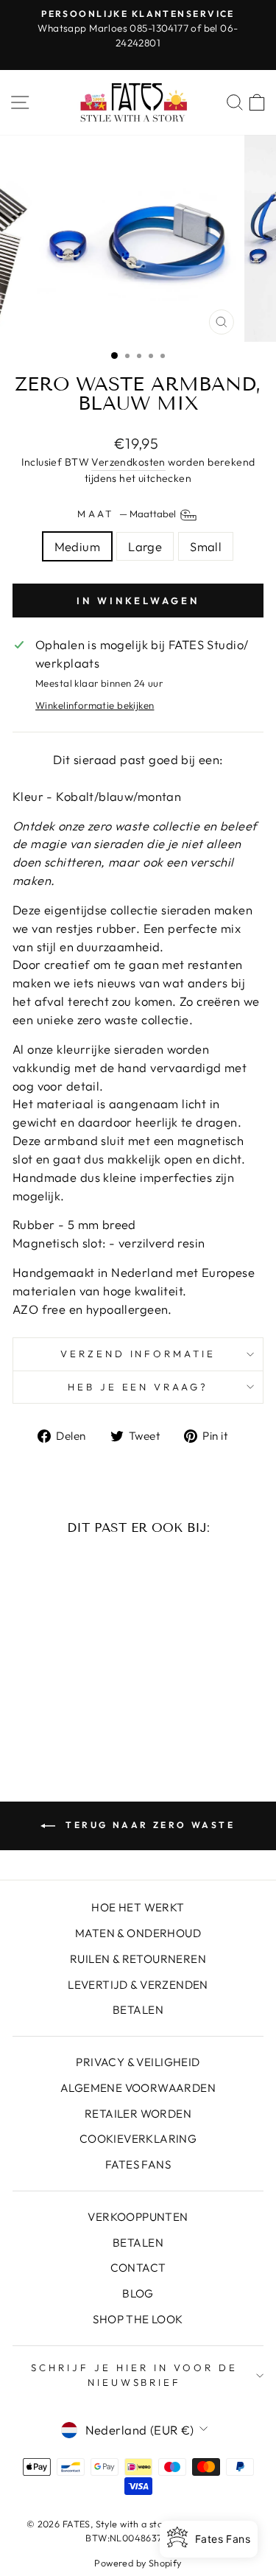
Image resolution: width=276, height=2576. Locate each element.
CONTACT (138, 2268)
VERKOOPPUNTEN (138, 2217)
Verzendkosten (128, 462)
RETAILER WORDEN (138, 2114)
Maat (128, 514)
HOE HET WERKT (138, 1907)
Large (145, 546)
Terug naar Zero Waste (148, 1825)
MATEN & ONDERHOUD (138, 1933)
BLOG (138, 2293)
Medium (77, 546)
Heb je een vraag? (138, 1387)
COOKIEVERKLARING (138, 2139)
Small (206, 546)
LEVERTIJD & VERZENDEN (138, 1985)
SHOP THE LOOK (138, 2319)
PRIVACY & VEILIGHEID (138, 2062)
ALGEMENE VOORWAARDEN (138, 2088)
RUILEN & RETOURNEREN (138, 1959)
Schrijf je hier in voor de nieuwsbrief (134, 2375)
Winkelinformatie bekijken (95, 705)
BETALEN (138, 2010)
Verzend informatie (138, 1354)
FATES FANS (138, 2164)
